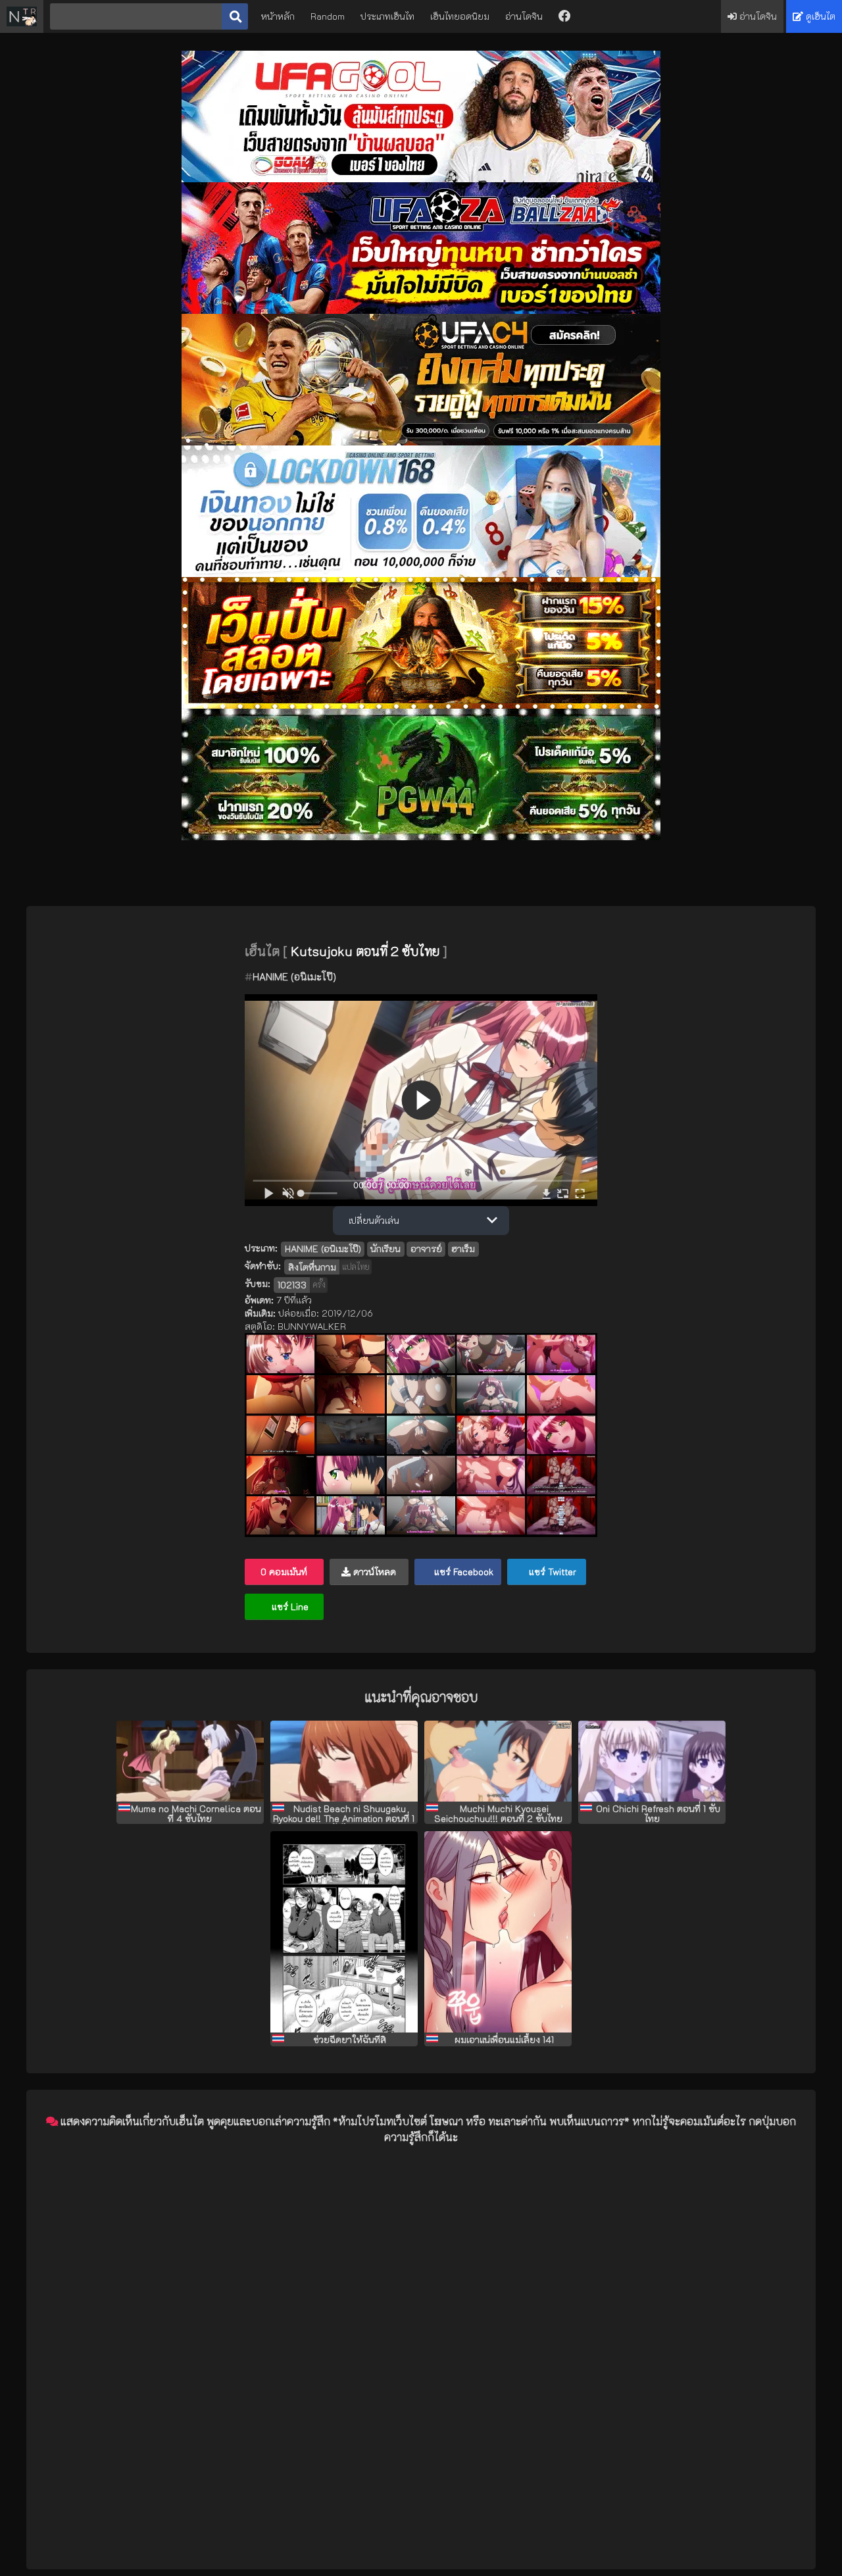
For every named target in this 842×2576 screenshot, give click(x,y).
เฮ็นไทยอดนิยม (460, 16)
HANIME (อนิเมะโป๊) (294, 976)
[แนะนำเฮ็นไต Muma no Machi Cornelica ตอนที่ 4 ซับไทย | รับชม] (190, 1761)
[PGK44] (421, 705)
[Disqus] (421, 2319)
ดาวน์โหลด (373, 1572)
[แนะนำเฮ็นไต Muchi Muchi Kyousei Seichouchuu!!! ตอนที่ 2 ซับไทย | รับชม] (498, 1761)
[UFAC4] (421, 442)
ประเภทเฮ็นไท (387, 16)
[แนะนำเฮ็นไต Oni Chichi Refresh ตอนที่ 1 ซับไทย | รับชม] (652, 1761)
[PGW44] (421, 837)
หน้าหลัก (278, 16)
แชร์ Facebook (462, 1572)
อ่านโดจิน (524, 16)
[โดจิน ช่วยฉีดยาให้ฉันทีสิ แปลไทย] (344, 1932)
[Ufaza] (421, 310)
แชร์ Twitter (551, 1572)
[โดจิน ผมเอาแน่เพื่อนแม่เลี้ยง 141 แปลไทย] (498, 1932)
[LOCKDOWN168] (421, 573)
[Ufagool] (421, 179)
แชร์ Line (289, 1606)
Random (328, 16)
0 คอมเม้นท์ (284, 1572)
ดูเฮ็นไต (819, 16)
